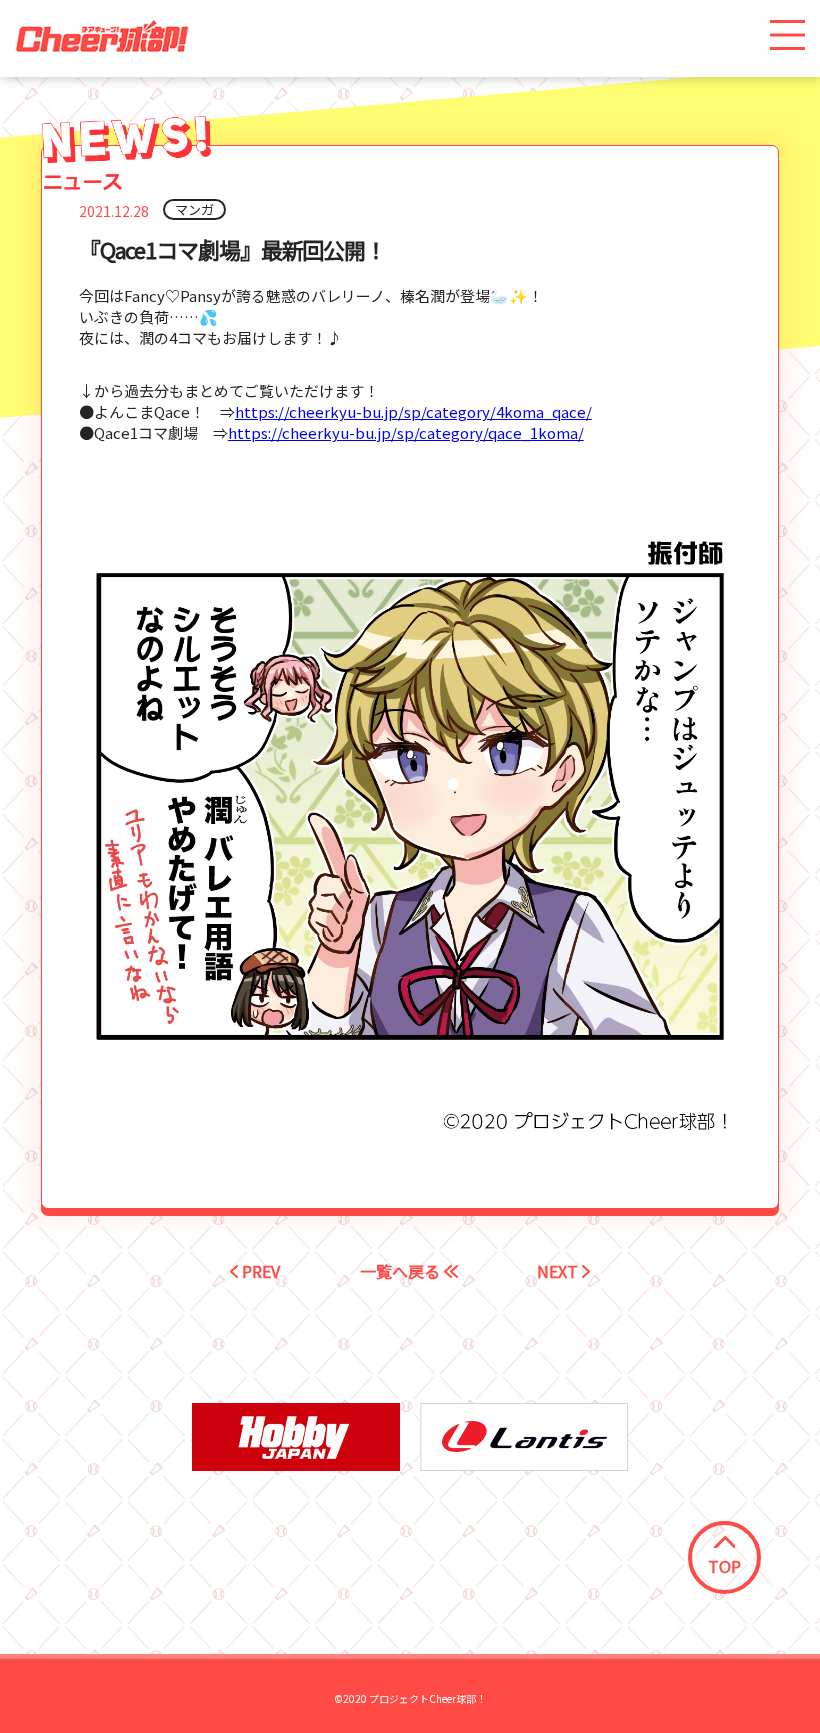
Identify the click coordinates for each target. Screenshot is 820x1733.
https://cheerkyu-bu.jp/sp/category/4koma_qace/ (413, 411)
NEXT (559, 1271)
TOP (724, 1566)
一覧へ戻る (402, 1271)
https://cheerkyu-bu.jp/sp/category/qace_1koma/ (406, 432)
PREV (259, 1271)
